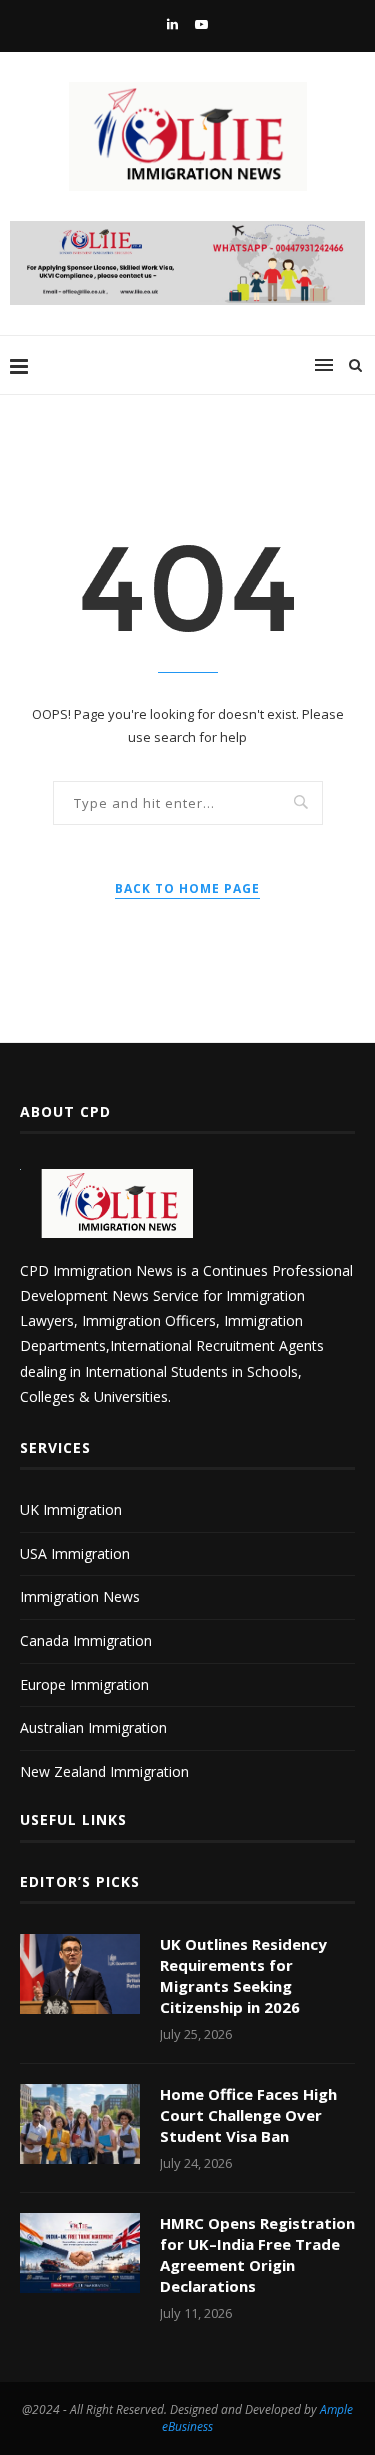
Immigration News (80, 1596)
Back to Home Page (187, 888)
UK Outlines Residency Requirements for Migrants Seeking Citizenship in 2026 (243, 1975)
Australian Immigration (93, 1727)
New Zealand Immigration (104, 1771)
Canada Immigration (86, 1640)
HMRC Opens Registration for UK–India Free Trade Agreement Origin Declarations (257, 2254)
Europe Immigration (84, 1684)
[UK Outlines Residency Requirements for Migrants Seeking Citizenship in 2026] (80, 1974)
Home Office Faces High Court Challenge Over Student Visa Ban (248, 2115)
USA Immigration (75, 1553)
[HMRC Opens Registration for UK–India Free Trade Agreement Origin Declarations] (80, 2253)
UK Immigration (71, 1509)
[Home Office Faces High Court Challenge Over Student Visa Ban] (80, 2124)
